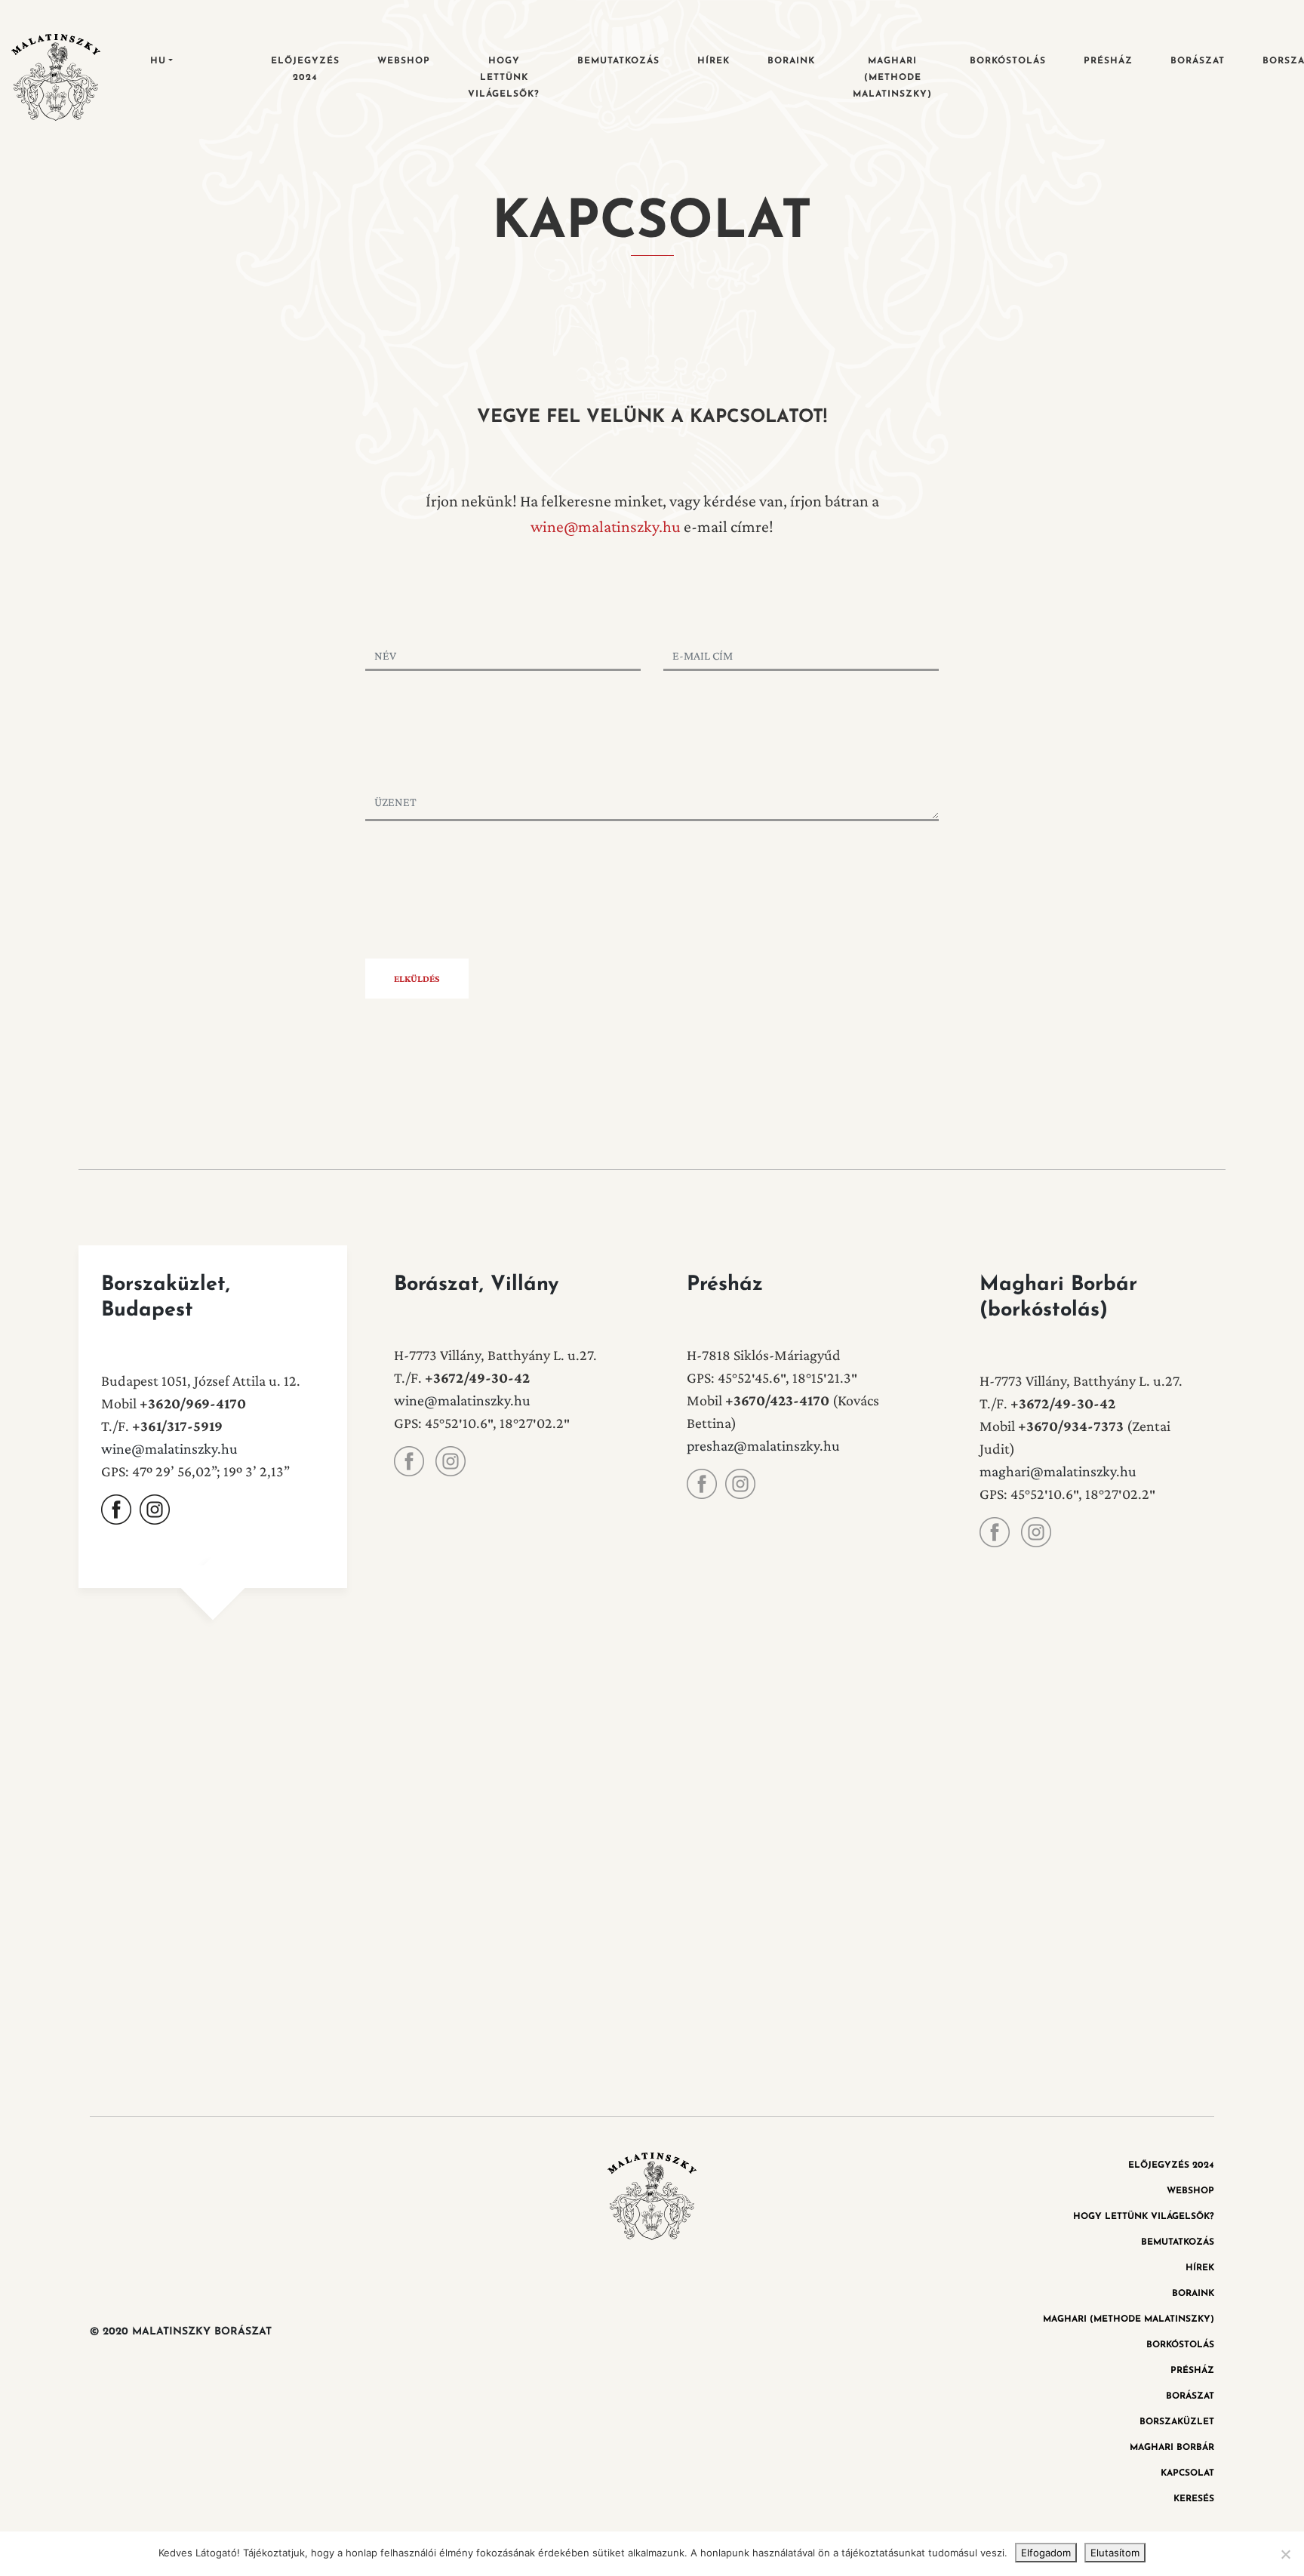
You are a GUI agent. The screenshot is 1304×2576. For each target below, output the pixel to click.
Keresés (1194, 2499)
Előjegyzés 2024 (305, 69)
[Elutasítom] (1285, 2554)
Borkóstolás (1008, 61)
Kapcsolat (1187, 2473)
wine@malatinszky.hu (606, 526)
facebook (116, 1510)
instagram (155, 1510)
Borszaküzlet (1177, 2422)
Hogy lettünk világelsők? (504, 78)
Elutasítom (1115, 2553)
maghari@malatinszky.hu (1058, 1471)
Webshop (404, 61)
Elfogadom (1046, 2553)
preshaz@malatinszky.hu (763, 1445)
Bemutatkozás (618, 61)
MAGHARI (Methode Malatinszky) (892, 78)
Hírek (714, 61)
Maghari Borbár (1172, 2448)
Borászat (1198, 61)
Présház (1108, 61)
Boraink (791, 61)
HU (158, 61)
